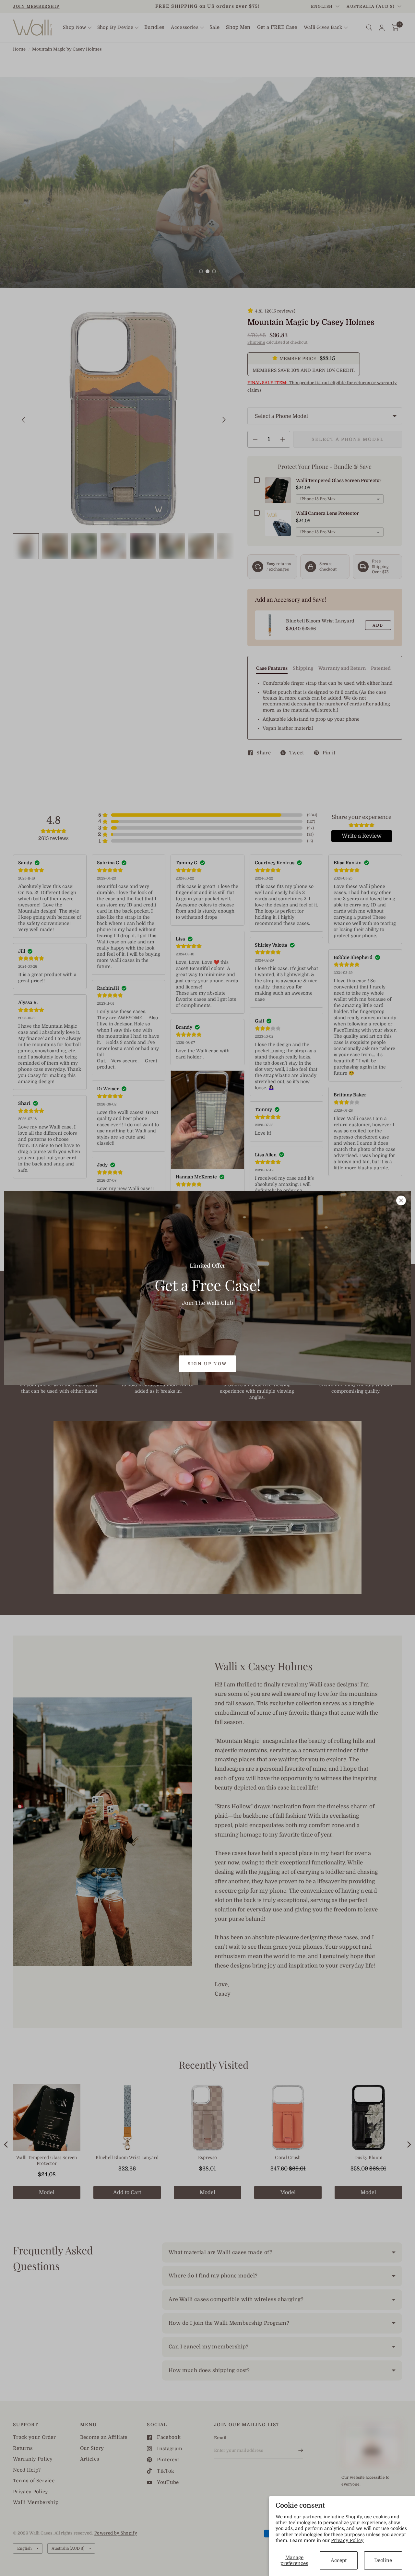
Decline (383, 2560)
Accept (339, 2560)
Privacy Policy (347, 2540)
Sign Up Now (207, 1364)
